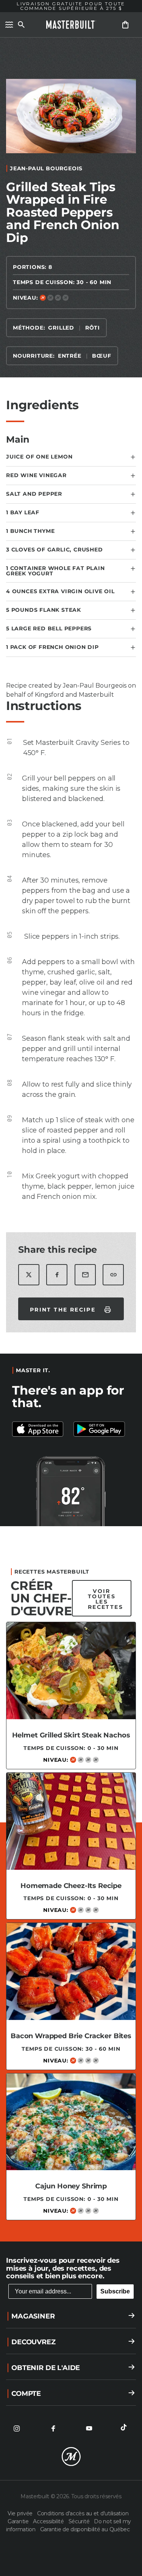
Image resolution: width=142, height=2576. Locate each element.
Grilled (61, 328)
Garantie (19, 2521)
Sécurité (80, 2521)
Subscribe (115, 2291)
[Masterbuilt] (71, 25)
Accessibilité (49, 2521)
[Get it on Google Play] (41, 1429)
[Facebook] (53, 2428)
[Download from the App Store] (102, 1429)
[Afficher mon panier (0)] (125, 25)
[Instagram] (17, 2428)
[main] (71, 1136)
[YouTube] (89, 2428)
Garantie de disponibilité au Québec (85, 2529)
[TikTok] (125, 2428)
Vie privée (21, 2513)
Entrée (70, 356)
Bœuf (101, 356)
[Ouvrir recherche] (21, 25)
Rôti (93, 328)
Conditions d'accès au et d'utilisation (83, 2513)
